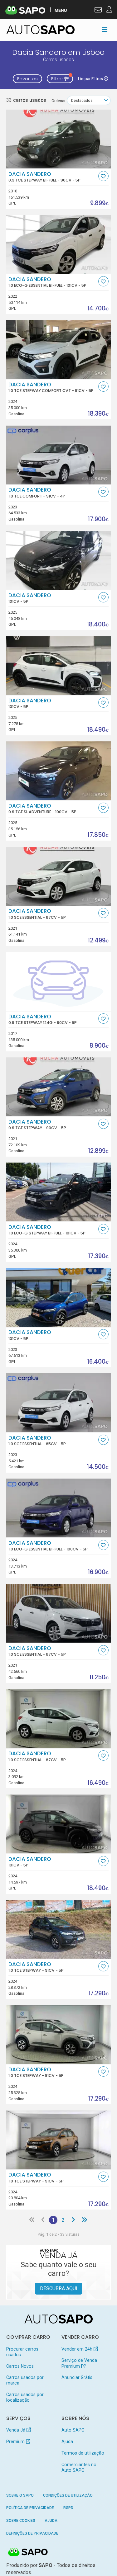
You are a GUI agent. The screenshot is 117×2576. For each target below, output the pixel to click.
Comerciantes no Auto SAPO (79, 2467)
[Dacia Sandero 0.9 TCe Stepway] (59, 1087)
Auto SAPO (73, 2430)
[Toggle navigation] (105, 30)
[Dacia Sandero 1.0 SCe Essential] (59, 876)
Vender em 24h (78, 2349)
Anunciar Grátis (77, 2377)
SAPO (28, 2552)
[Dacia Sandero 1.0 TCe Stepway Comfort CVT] (59, 349)
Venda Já (16, 2430)
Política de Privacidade (30, 2508)
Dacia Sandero (44, 177)
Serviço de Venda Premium (79, 2363)
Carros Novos (20, 2366)
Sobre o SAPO (20, 2495)
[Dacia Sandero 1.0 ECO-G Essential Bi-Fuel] (59, 244)
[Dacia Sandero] (59, 560)
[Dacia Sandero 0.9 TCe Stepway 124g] (59, 981)
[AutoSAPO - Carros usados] (41, 30)
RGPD (68, 2508)
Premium (16, 2442)
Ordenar (58, 101)
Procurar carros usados (22, 2352)
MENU (61, 10)
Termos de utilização (83, 2453)
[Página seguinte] (73, 2220)
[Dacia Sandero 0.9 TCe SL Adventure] (59, 771)
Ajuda (67, 2442)
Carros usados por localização (25, 2397)
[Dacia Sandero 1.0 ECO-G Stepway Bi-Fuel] (59, 1192)
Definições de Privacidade (32, 2533)
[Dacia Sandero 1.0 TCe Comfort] (59, 455)
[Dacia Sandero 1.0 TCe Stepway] (59, 1929)
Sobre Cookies (21, 2521)
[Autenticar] (98, 11)
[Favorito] (103, 176)
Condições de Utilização (68, 2495)
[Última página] (84, 2220)
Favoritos (27, 79)
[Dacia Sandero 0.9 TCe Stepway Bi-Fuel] (59, 139)
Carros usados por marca (25, 2380)
